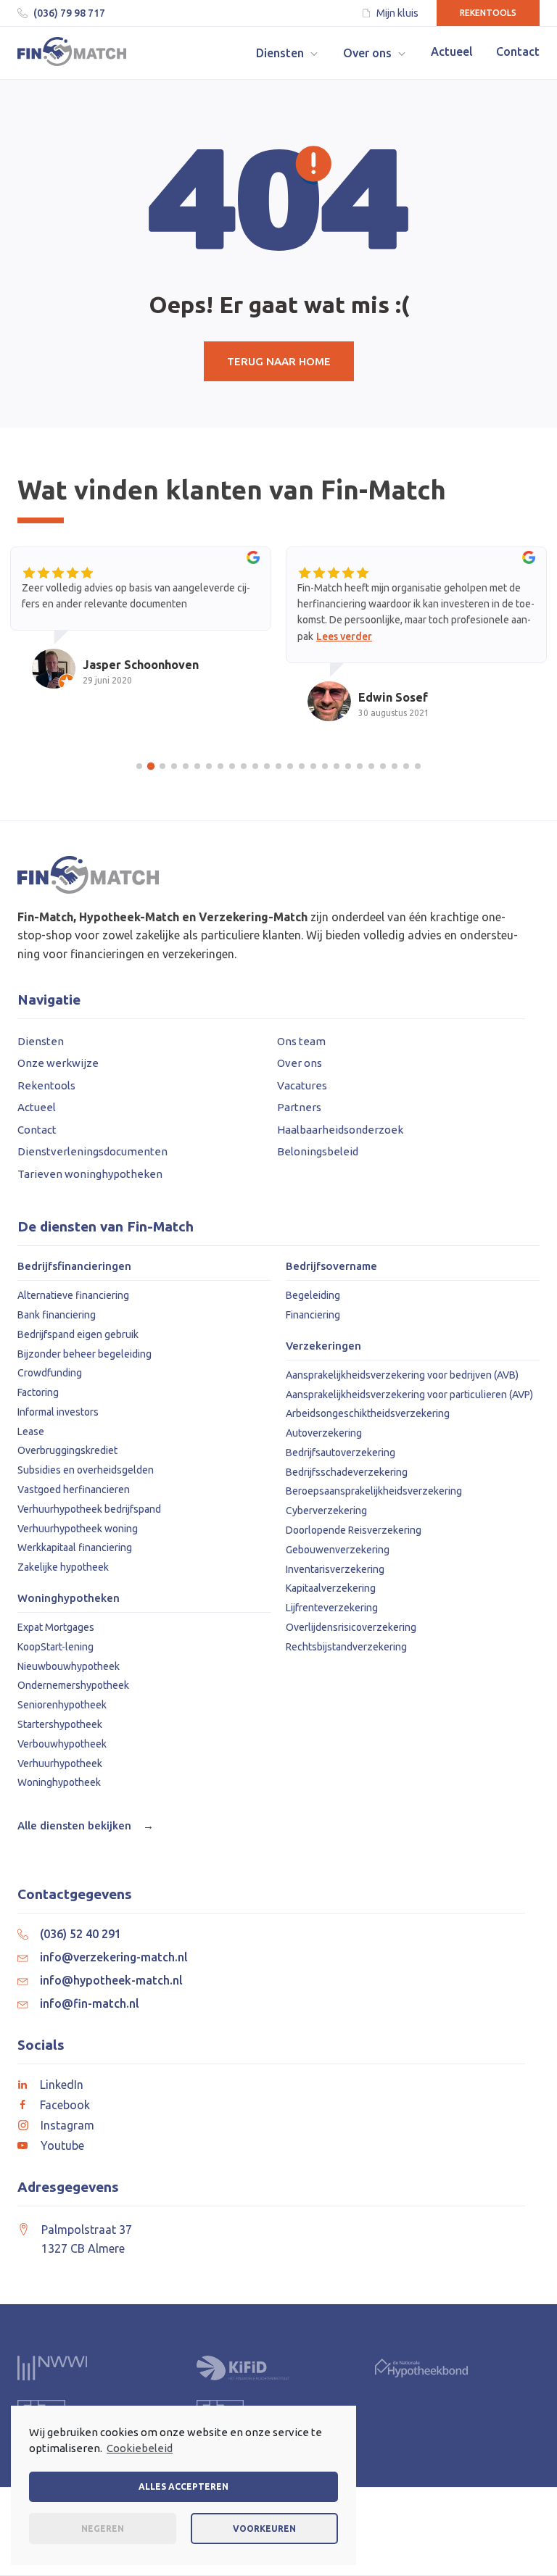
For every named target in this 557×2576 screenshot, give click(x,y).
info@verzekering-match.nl (114, 1957)
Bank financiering (57, 1315)
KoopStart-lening (55, 1647)
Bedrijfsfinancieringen (74, 1266)
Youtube (62, 2145)
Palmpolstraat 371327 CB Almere (87, 2239)
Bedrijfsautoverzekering (341, 1453)
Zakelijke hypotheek (63, 1567)
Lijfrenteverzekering (332, 1608)
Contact (37, 1130)
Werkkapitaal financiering (75, 1547)
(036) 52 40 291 (81, 1934)
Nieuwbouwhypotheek (69, 1666)
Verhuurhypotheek (60, 1763)
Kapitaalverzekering (331, 1588)
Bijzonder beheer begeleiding (84, 1354)
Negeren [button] (103, 2529)
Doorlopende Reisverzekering (354, 1530)
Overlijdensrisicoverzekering (351, 1627)
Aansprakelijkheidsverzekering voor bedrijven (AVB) (402, 1375)
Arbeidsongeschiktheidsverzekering (368, 1413)
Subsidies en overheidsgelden (86, 1470)
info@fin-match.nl (90, 2003)
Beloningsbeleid (318, 1151)
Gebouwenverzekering (338, 1550)
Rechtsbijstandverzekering (346, 1647)
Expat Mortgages (56, 1627)
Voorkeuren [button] (264, 2529)
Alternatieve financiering (73, 1295)
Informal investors (58, 1412)
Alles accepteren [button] (183, 2486)
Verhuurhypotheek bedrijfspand (89, 1509)
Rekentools (488, 13)
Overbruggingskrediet (67, 1450)
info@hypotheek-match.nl (111, 1980)
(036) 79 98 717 (69, 13)
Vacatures (302, 1085)
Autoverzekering (324, 1433)
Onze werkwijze (58, 1063)
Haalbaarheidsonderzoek (340, 1130)
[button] (288, 53)
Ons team (301, 1041)
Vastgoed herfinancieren (74, 1489)
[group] (141, 631)
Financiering (313, 1315)
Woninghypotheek (59, 1782)
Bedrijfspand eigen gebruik (78, 1334)
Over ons (300, 1063)
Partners (299, 1107)
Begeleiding (313, 1295)
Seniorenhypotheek (62, 1705)
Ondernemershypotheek (73, 1685)
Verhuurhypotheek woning (78, 1529)
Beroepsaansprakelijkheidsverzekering (374, 1491)
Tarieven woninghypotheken (90, 1174)
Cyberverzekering (326, 1511)
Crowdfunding (50, 1373)
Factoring (38, 1392)
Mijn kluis (397, 13)
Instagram (67, 2125)
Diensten (41, 1041)
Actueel (37, 1107)
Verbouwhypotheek (62, 1744)
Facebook (65, 2105)
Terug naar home (279, 361)
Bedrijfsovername (331, 1266)
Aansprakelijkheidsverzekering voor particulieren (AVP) (409, 1395)
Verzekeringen (323, 1346)
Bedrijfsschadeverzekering (347, 1472)
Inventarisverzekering (335, 1569)
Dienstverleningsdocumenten (92, 1151)
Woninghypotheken (69, 1598)
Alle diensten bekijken (86, 1825)
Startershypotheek (60, 1724)
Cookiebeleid (140, 2448)
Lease (31, 1432)
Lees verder (344, 636)
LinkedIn (62, 2085)
